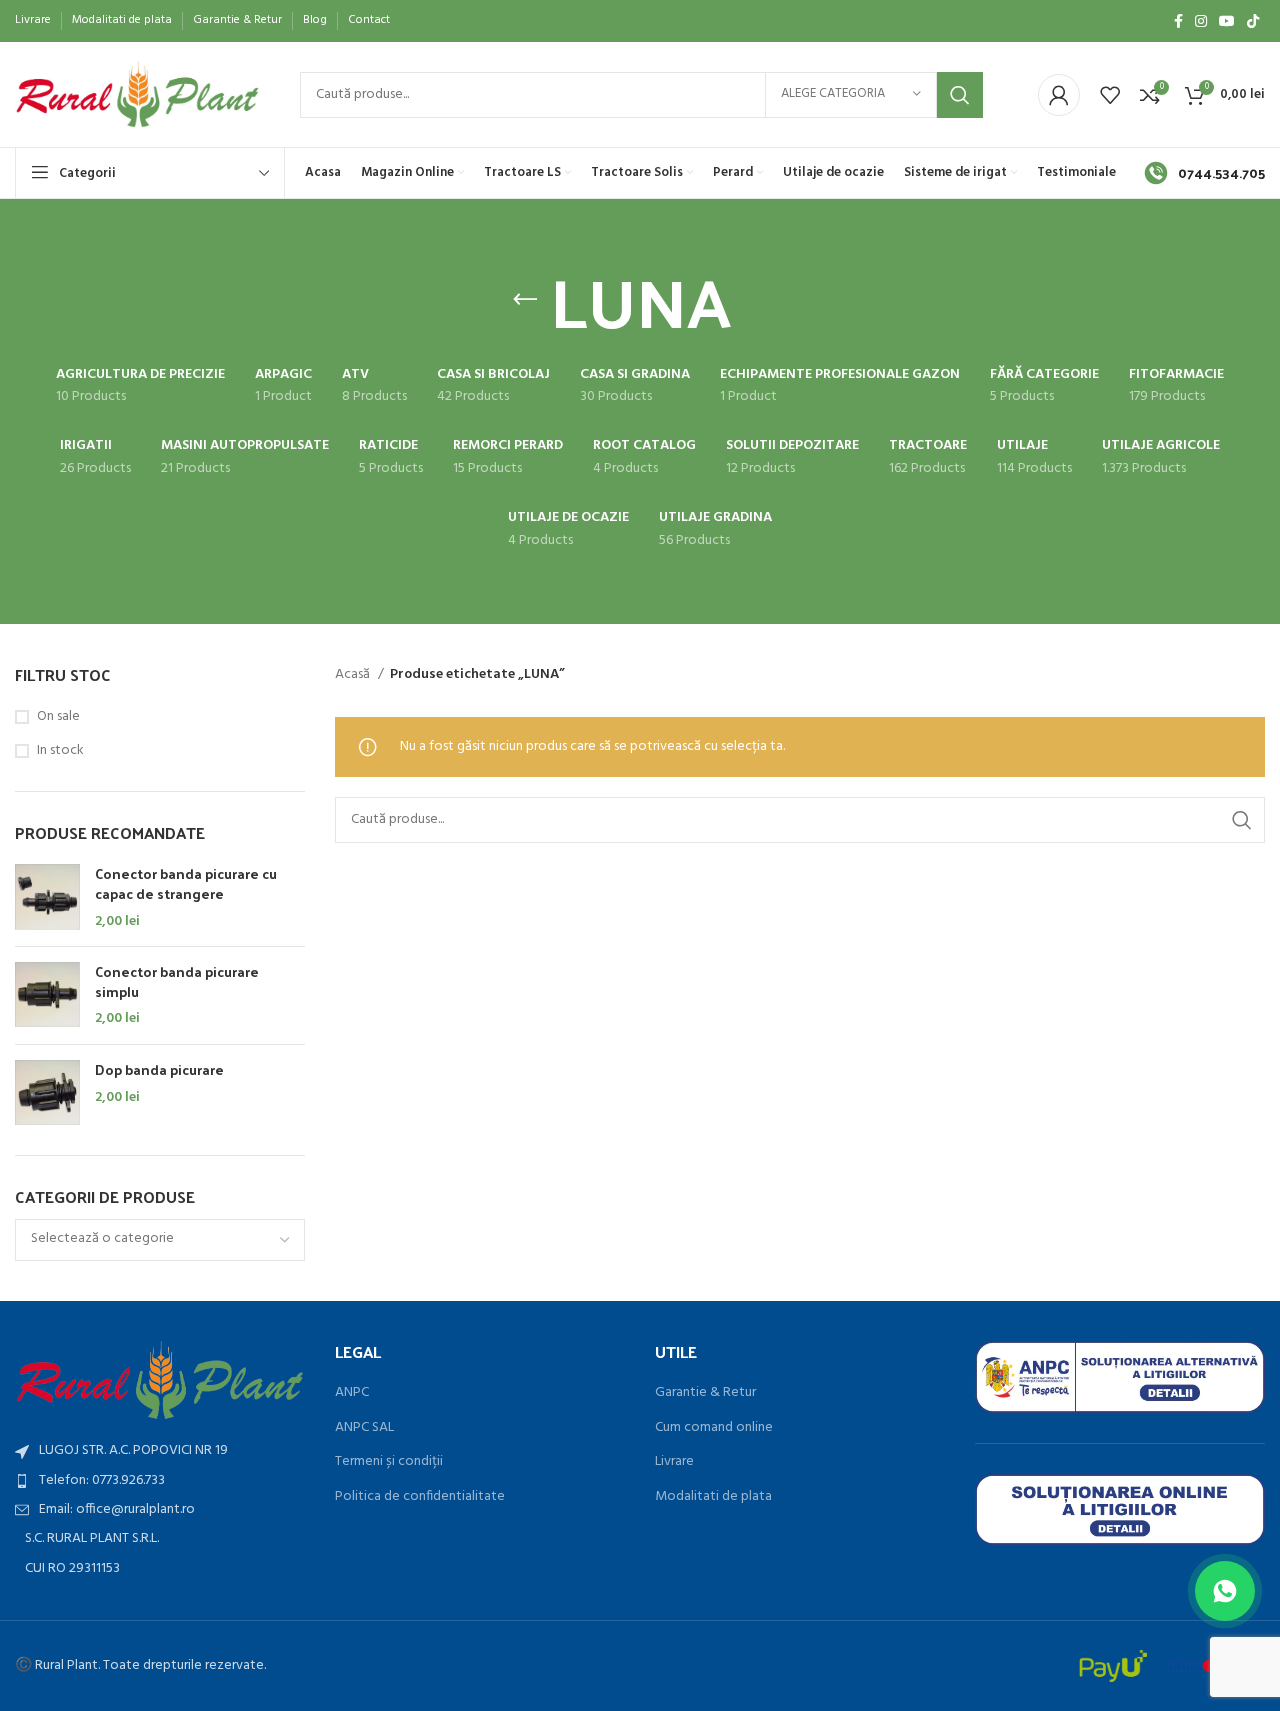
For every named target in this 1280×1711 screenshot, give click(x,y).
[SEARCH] (960, 95)
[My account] (1059, 95)
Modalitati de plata (713, 1497)
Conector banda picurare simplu (177, 981)
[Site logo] (137, 94)
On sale (58, 717)
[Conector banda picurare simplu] (47, 995)
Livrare (674, 1462)
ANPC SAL (364, 1428)
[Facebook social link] (1178, 21)
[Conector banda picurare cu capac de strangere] (47, 897)
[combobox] (160, 1240)
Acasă (354, 675)
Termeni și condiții (389, 1462)
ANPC (352, 1393)
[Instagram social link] (1201, 21)
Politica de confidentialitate (420, 1497)
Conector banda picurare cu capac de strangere (186, 883)
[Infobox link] (1204, 173)
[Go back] (525, 300)
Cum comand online (714, 1428)
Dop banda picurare (159, 1070)
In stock (60, 751)
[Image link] (160, 1380)
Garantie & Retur (705, 1393)
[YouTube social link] (1227, 21)
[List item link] (160, 1481)
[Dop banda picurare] (47, 1092)
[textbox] (102, 1238)
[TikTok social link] (1253, 21)
